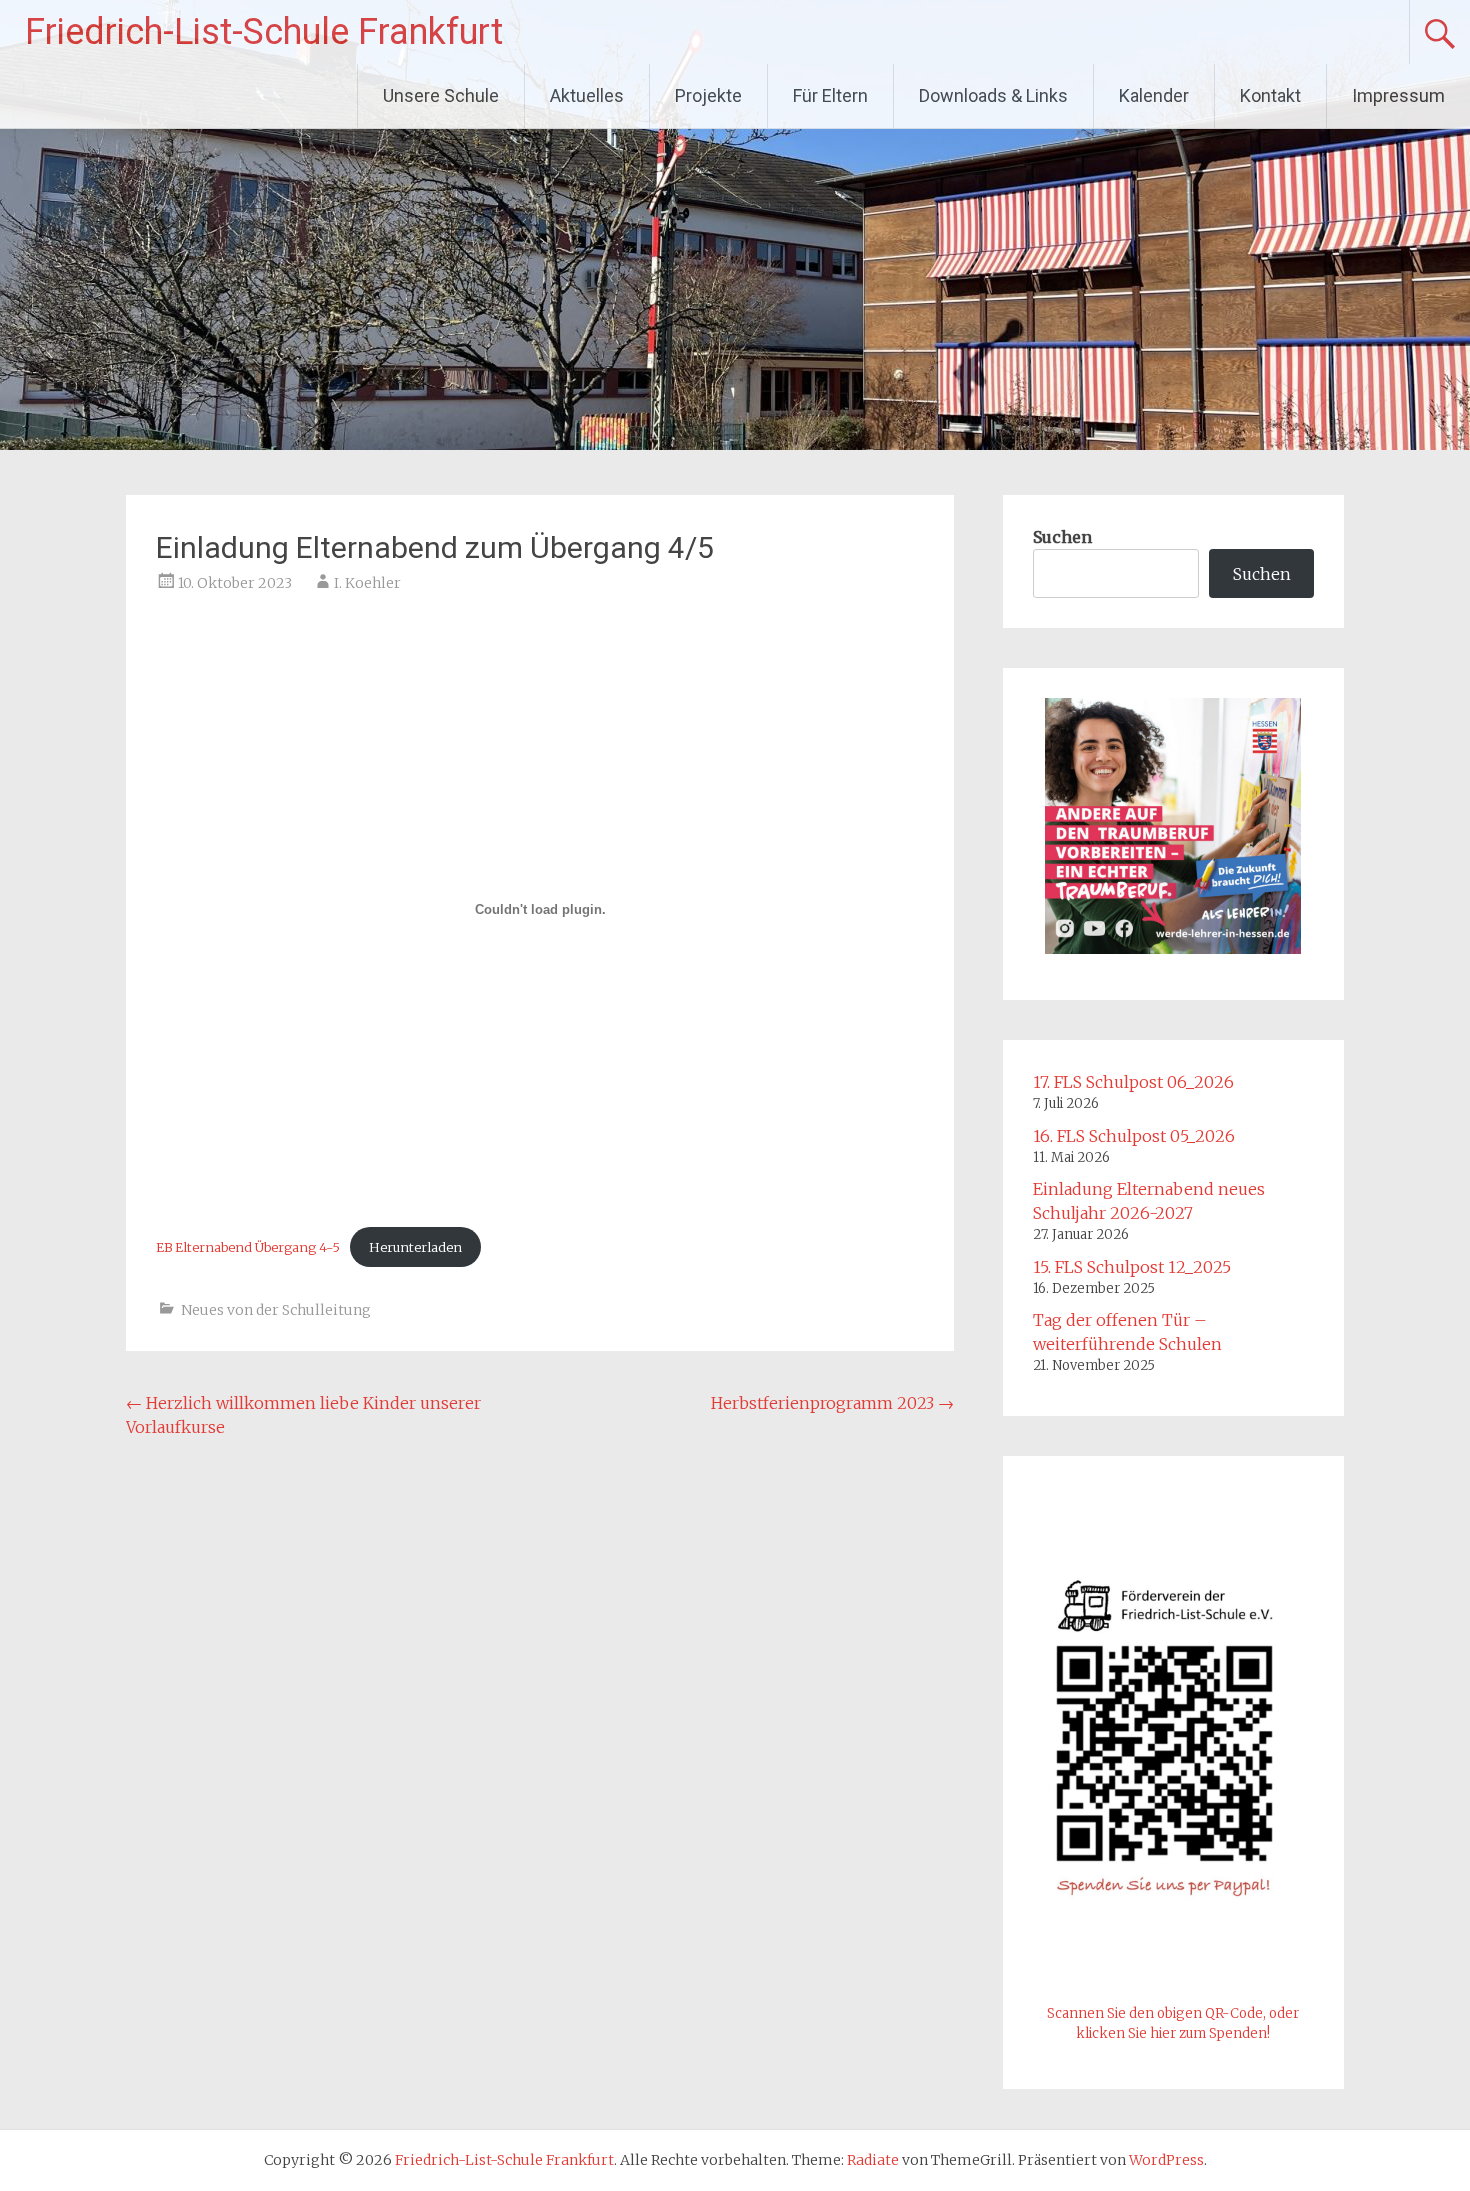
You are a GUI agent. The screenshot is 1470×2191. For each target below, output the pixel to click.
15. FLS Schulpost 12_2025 (1132, 1267)
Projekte (708, 95)
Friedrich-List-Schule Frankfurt (264, 32)
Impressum (1398, 95)
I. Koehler (367, 583)
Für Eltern (830, 95)
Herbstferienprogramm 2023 (832, 1403)
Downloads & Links (993, 95)
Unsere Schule (441, 95)
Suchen (1062, 537)
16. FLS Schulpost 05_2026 (1134, 1136)
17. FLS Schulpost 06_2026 (1133, 1082)
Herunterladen (415, 1247)
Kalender (1154, 95)
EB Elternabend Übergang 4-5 (248, 1247)
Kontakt (1270, 95)
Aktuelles (587, 95)
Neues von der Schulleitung (276, 1310)
